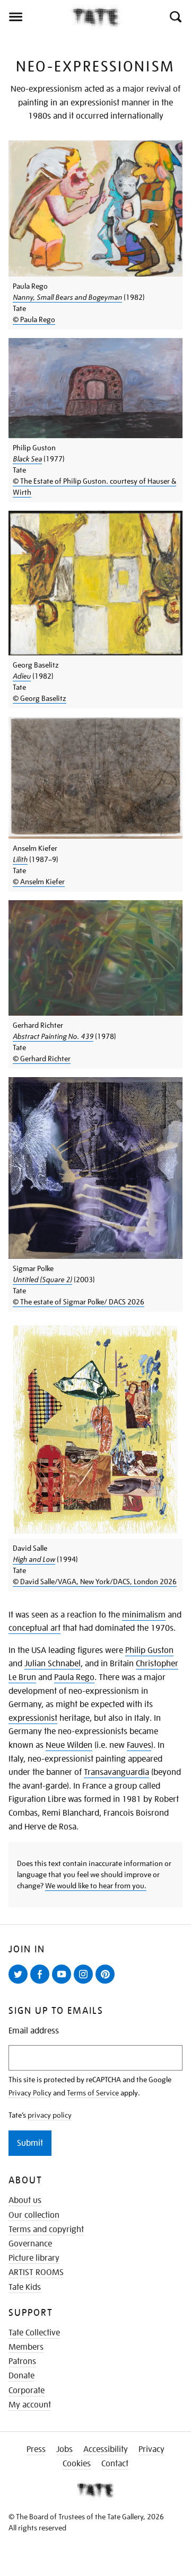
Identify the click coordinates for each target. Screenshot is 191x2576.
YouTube (64, 1983)
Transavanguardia (116, 1772)
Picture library (34, 2258)
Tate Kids (25, 2287)
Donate (21, 2376)
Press (36, 2449)
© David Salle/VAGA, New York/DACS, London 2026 (95, 1582)
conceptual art (34, 1628)
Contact (115, 2464)
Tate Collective (34, 2333)
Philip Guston (149, 1650)
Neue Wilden (69, 1745)
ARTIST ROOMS (36, 2272)
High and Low (34, 1559)
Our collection (34, 2215)
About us (25, 2200)
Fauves (139, 1745)
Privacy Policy (30, 2093)
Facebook (42, 1983)
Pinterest (107, 1983)
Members (26, 2347)
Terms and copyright (46, 2229)
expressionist (33, 1718)
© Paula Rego (34, 319)
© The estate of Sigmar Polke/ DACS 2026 (79, 1302)
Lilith (20, 859)
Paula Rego (74, 1677)
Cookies (77, 2464)
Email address (34, 2031)
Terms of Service (93, 2093)
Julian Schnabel (53, 1664)
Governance (30, 2244)
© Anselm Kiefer (39, 882)
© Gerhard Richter (42, 1059)
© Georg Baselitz (40, 698)
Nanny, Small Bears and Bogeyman (67, 297)
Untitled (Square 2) (42, 1280)
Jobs (64, 2449)
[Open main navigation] (36, 17)
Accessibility (106, 2449)
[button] (175, 17)
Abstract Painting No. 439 (53, 1036)
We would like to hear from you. (96, 1886)
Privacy (151, 2449)
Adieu (22, 676)
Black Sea (27, 459)
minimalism (144, 1615)
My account (30, 2405)
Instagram (85, 1983)
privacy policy (50, 2115)
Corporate (27, 2391)
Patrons (22, 2361)
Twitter (20, 1983)
